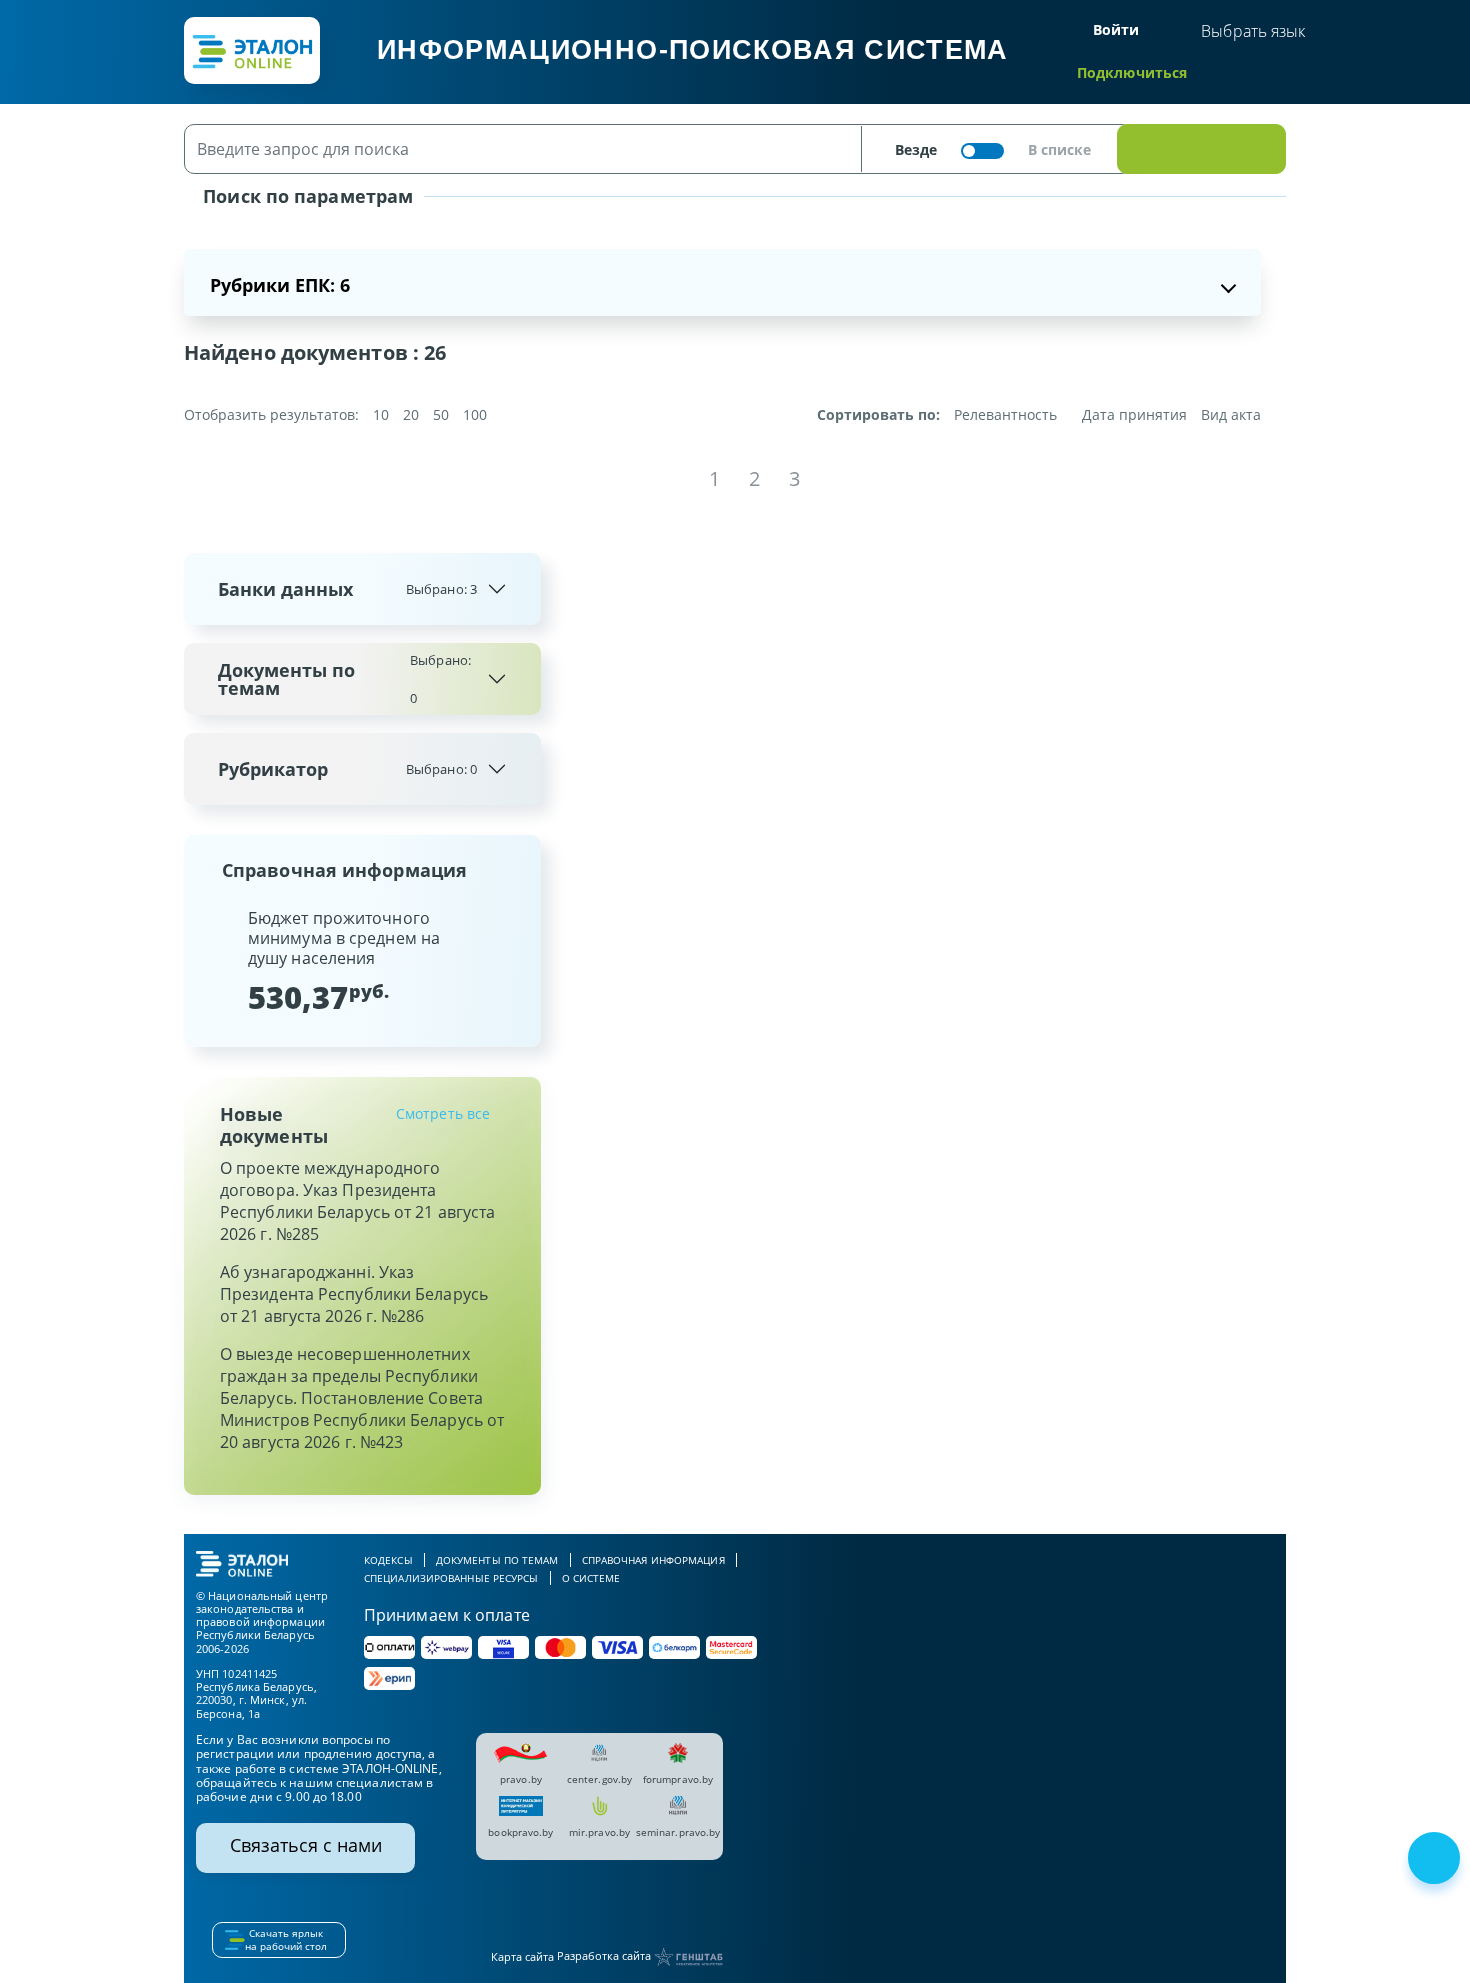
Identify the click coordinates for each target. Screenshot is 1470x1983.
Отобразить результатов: (271, 415)
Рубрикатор (347, 769)
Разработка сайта (605, 1955)
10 (381, 414)
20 (411, 414)
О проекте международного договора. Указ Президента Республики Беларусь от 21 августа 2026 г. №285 (357, 1201)
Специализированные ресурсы (451, 1578)
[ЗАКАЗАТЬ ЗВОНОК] (1436, 1860)
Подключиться (1132, 72)
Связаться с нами (306, 1845)
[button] (216, 960)
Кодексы (388, 1560)
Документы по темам (344, 679)
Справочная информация (653, 1560)
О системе (591, 1578)
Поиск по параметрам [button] (305, 196)
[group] (362, 960)
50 (441, 414)
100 (475, 414)
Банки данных (347, 589)
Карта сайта (522, 1956)
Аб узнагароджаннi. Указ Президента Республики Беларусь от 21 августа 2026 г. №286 (354, 1294)
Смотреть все (443, 1113)
